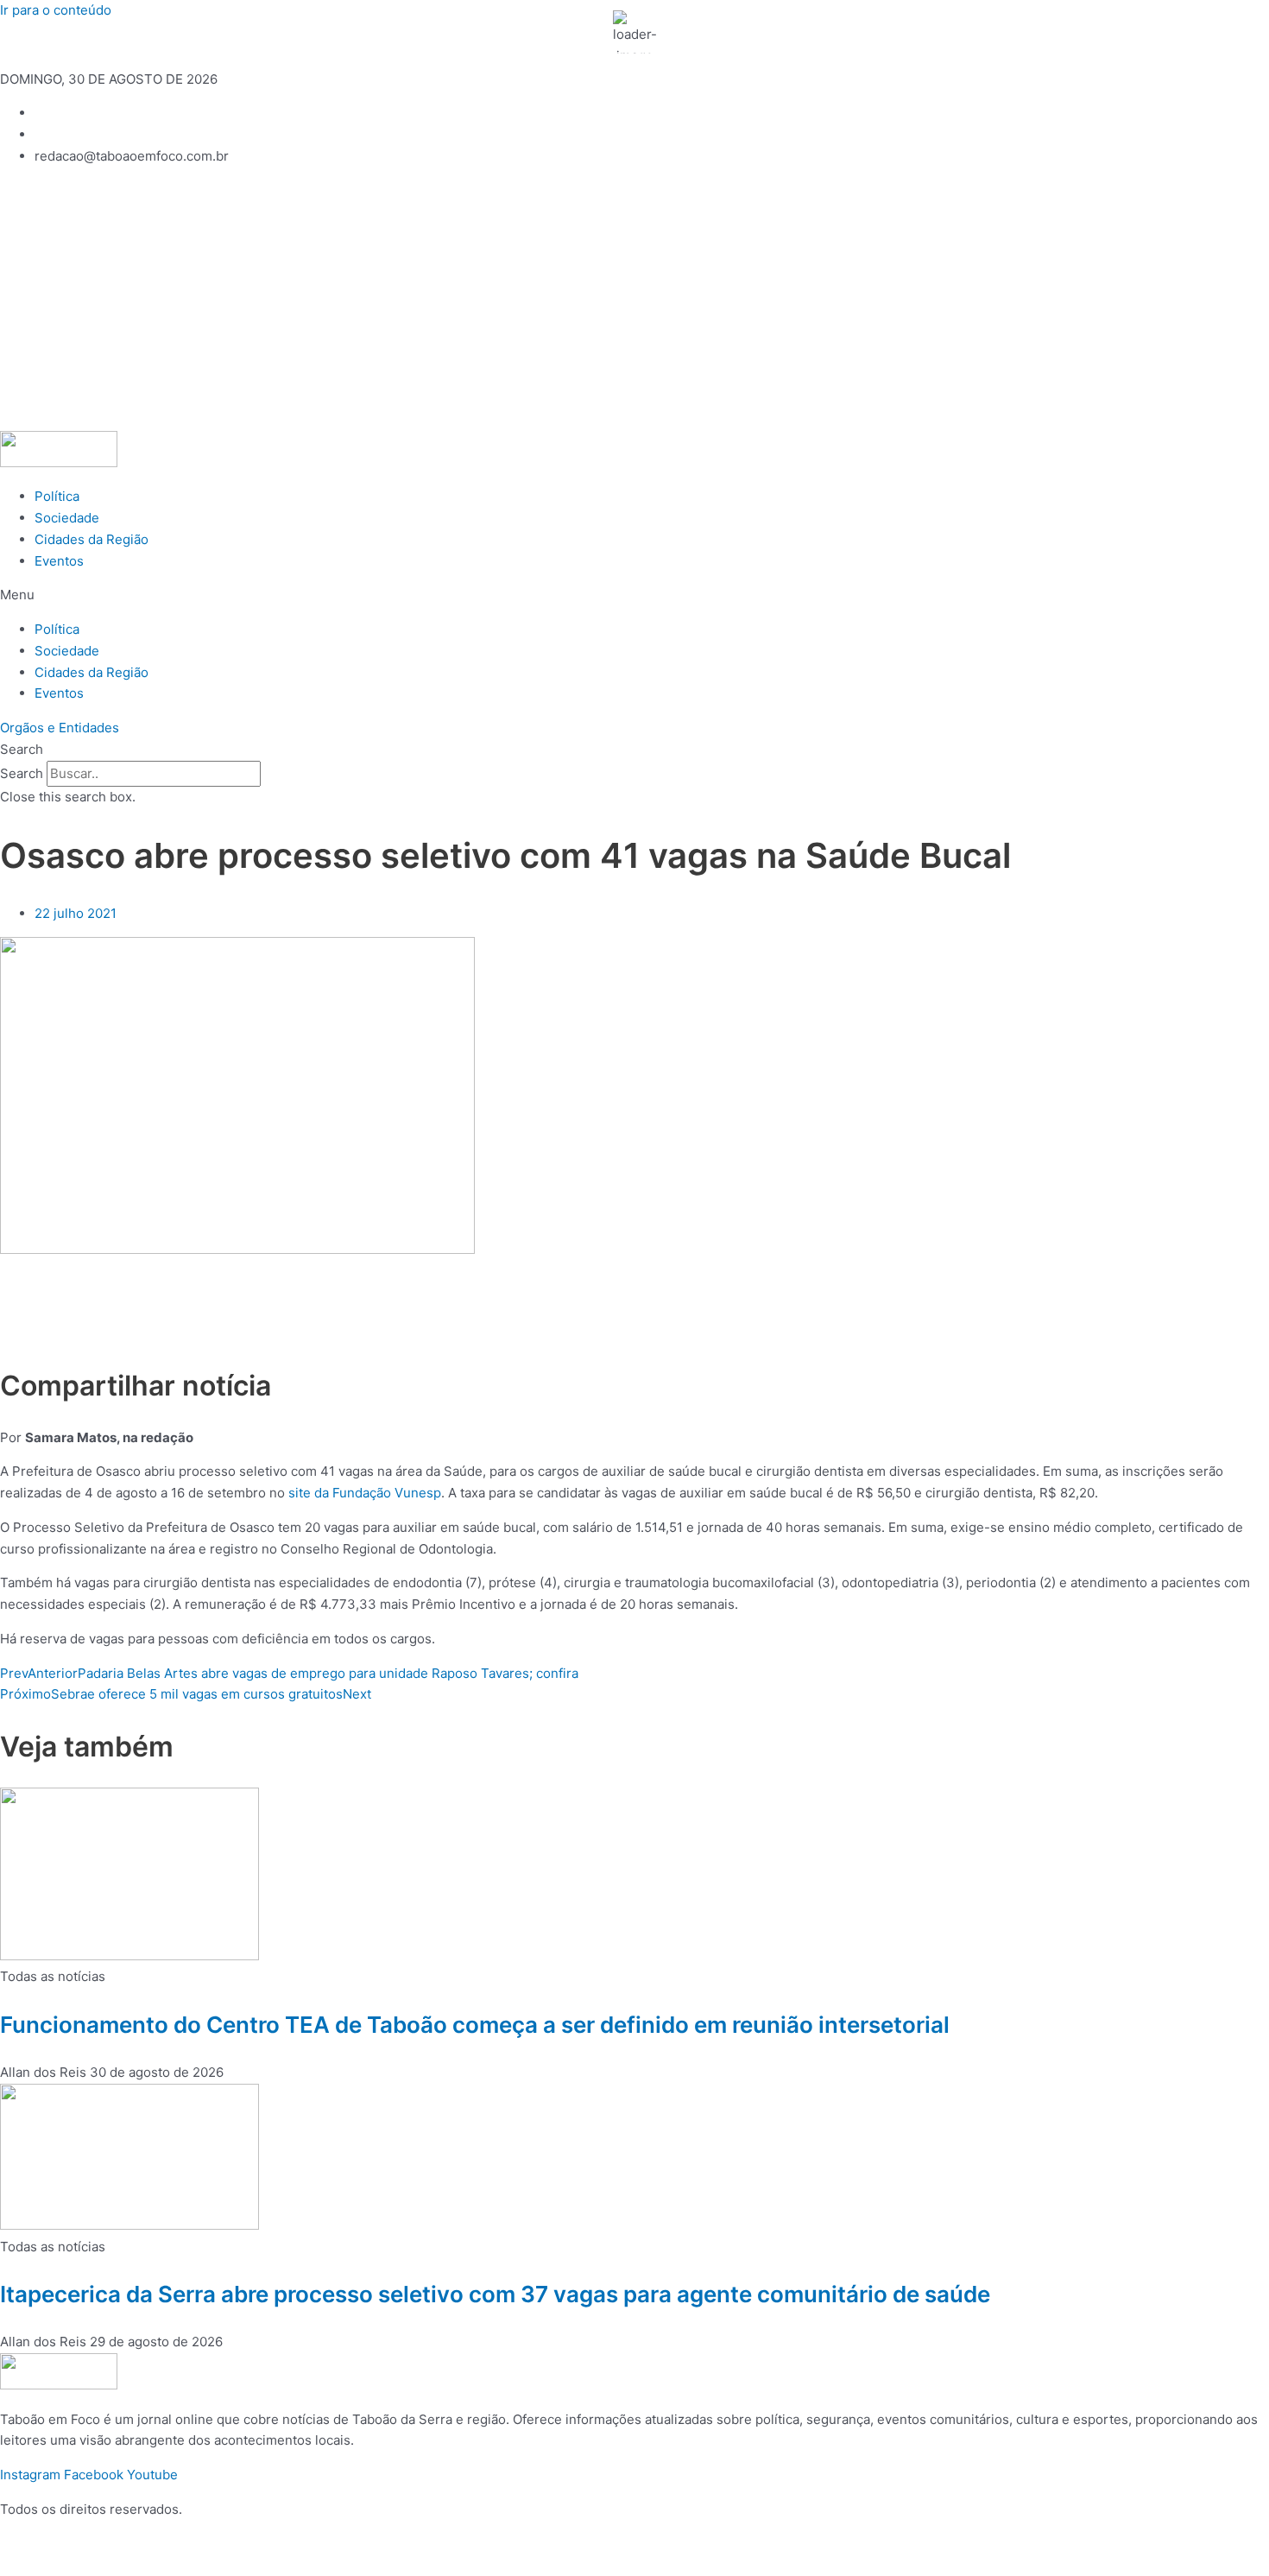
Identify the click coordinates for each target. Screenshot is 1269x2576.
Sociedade (67, 518)
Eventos (59, 561)
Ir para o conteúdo (56, 10)
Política (57, 496)
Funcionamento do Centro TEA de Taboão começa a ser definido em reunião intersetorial (475, 2025)
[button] (634, 595)
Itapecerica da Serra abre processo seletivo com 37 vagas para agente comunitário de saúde (495, 2294)
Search (22, 773)
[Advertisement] (634, 301)
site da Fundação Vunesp (365, 1493)
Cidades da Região (92, 539)
